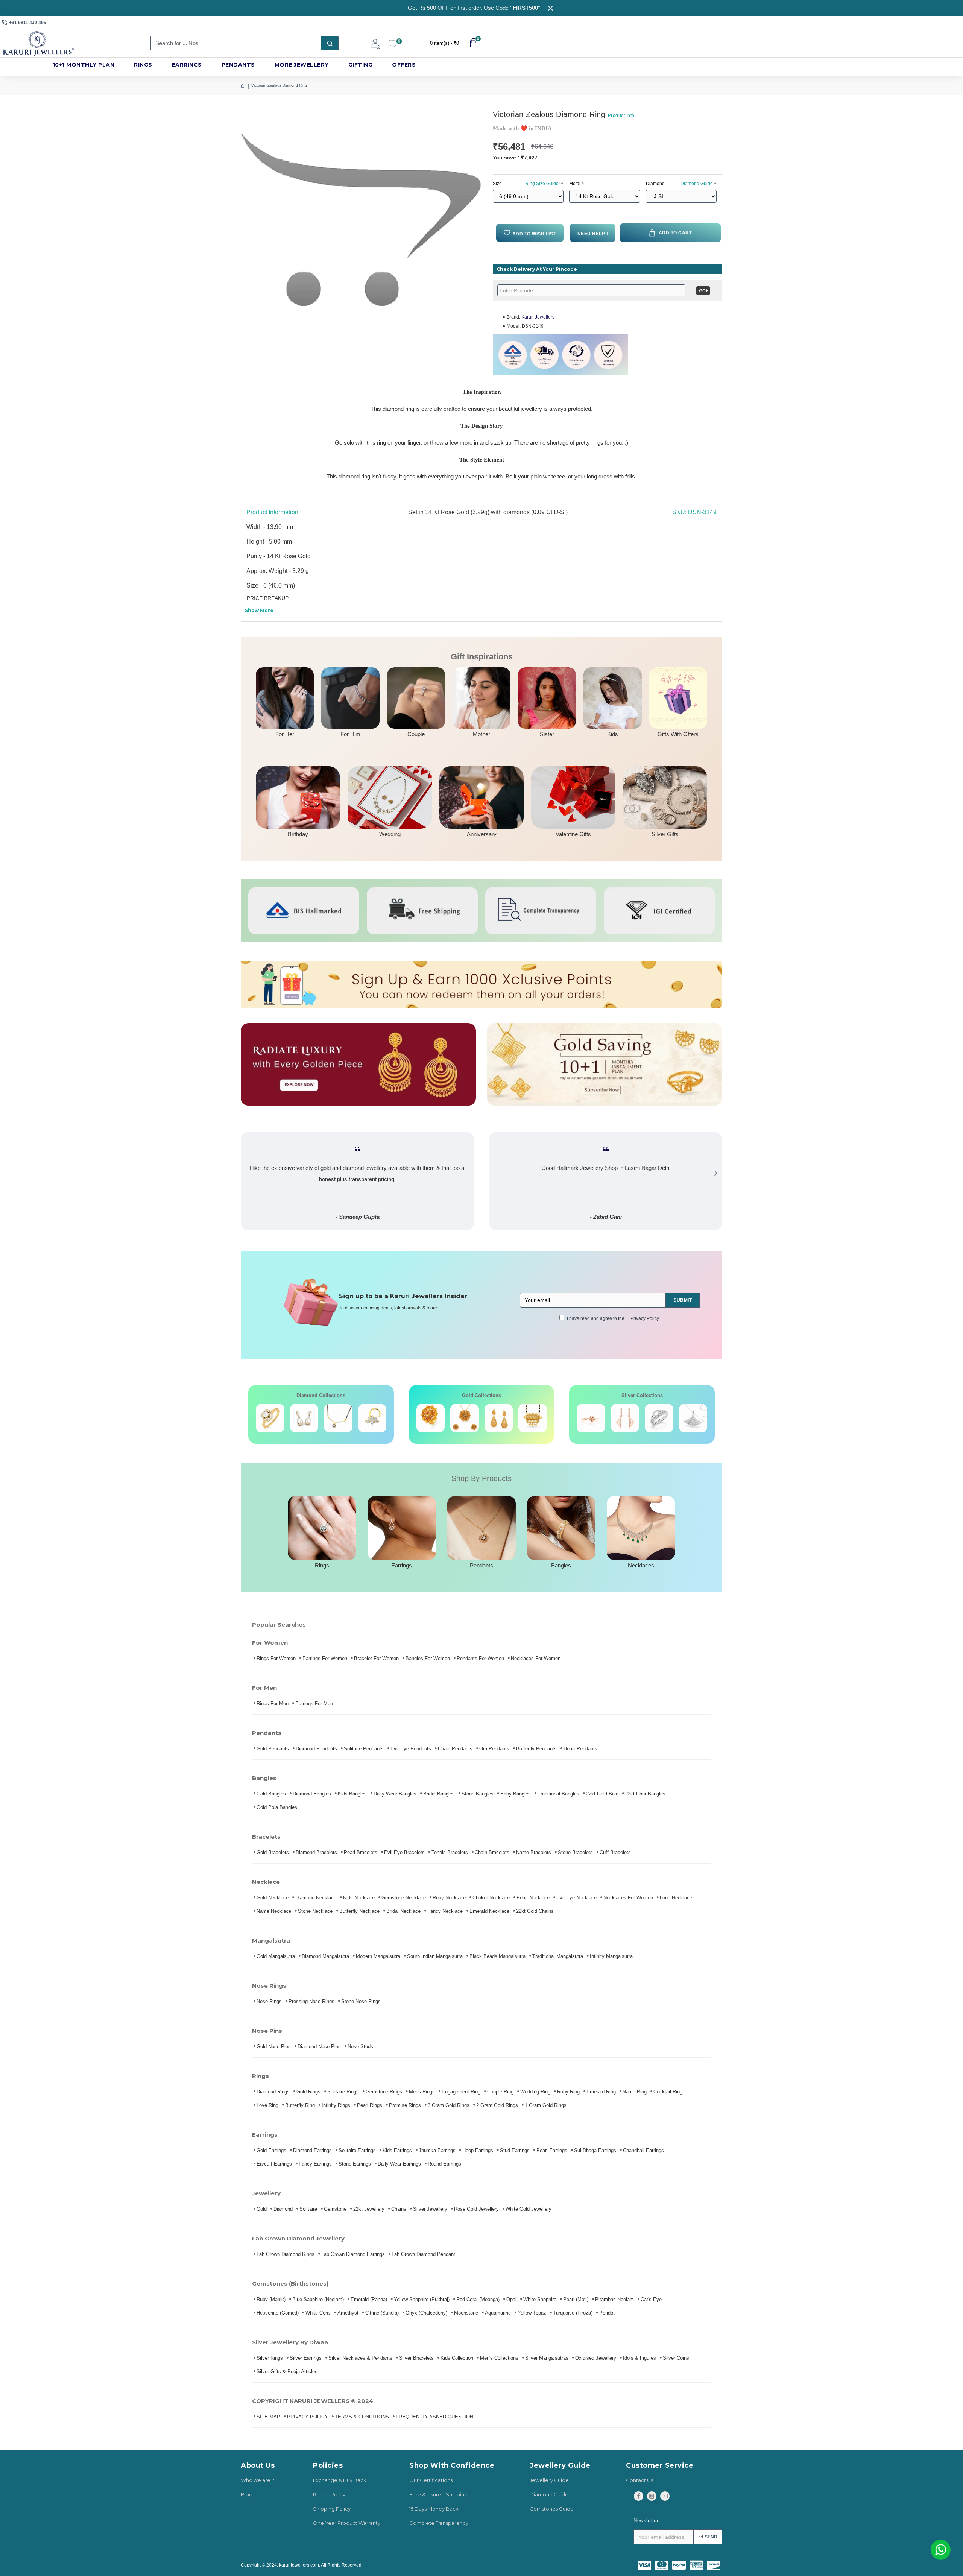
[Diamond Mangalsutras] (338, 1418)
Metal (575, 184)
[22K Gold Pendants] (533, 1418)
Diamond (679, 184)
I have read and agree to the (613, 1318)
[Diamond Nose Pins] (372, 1418)
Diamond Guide (697, 184)
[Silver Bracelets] (591, 1418)
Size (526, 184)
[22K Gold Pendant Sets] (431, 1418)
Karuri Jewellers (538, 317)
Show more (259, 610)
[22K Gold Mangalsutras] (499, 1418)
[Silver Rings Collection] (659, 1418)
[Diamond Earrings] (304, 1418)
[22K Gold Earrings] (465, 1418)
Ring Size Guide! (542, 184)
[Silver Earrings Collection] (625, 1418)
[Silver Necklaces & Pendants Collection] (693, 1418)
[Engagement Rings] (270, 1418)
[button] (247, 1173)
